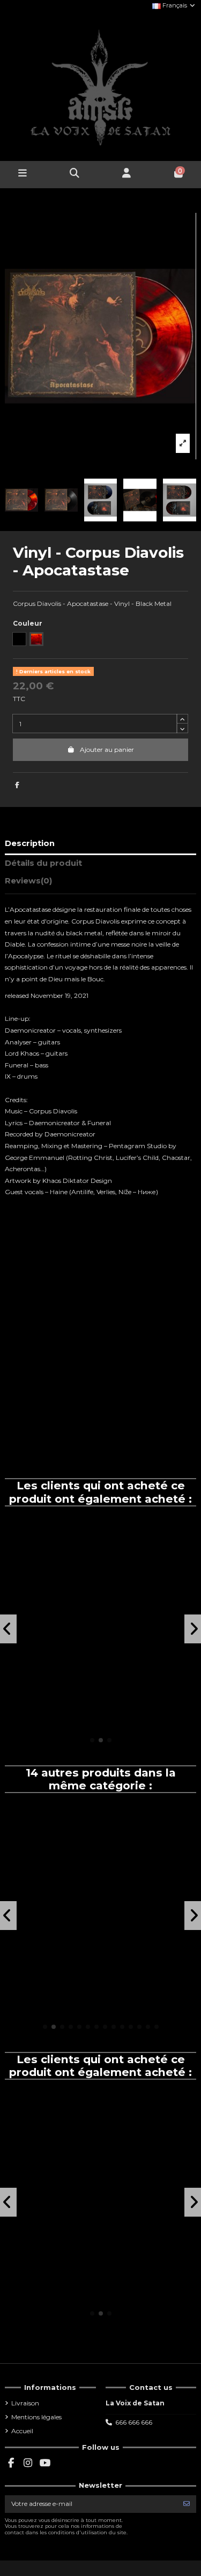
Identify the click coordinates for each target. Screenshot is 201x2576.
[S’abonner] (187, 2504)
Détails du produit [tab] (43, 863)
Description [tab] (30, 843)
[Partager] (17, 785)
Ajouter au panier (107, 749)
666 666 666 (134, 2422)
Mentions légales (36, 2417)
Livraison (25, 2403)
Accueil (22, 2431)
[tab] (100, 883)
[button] (92, 1740)
